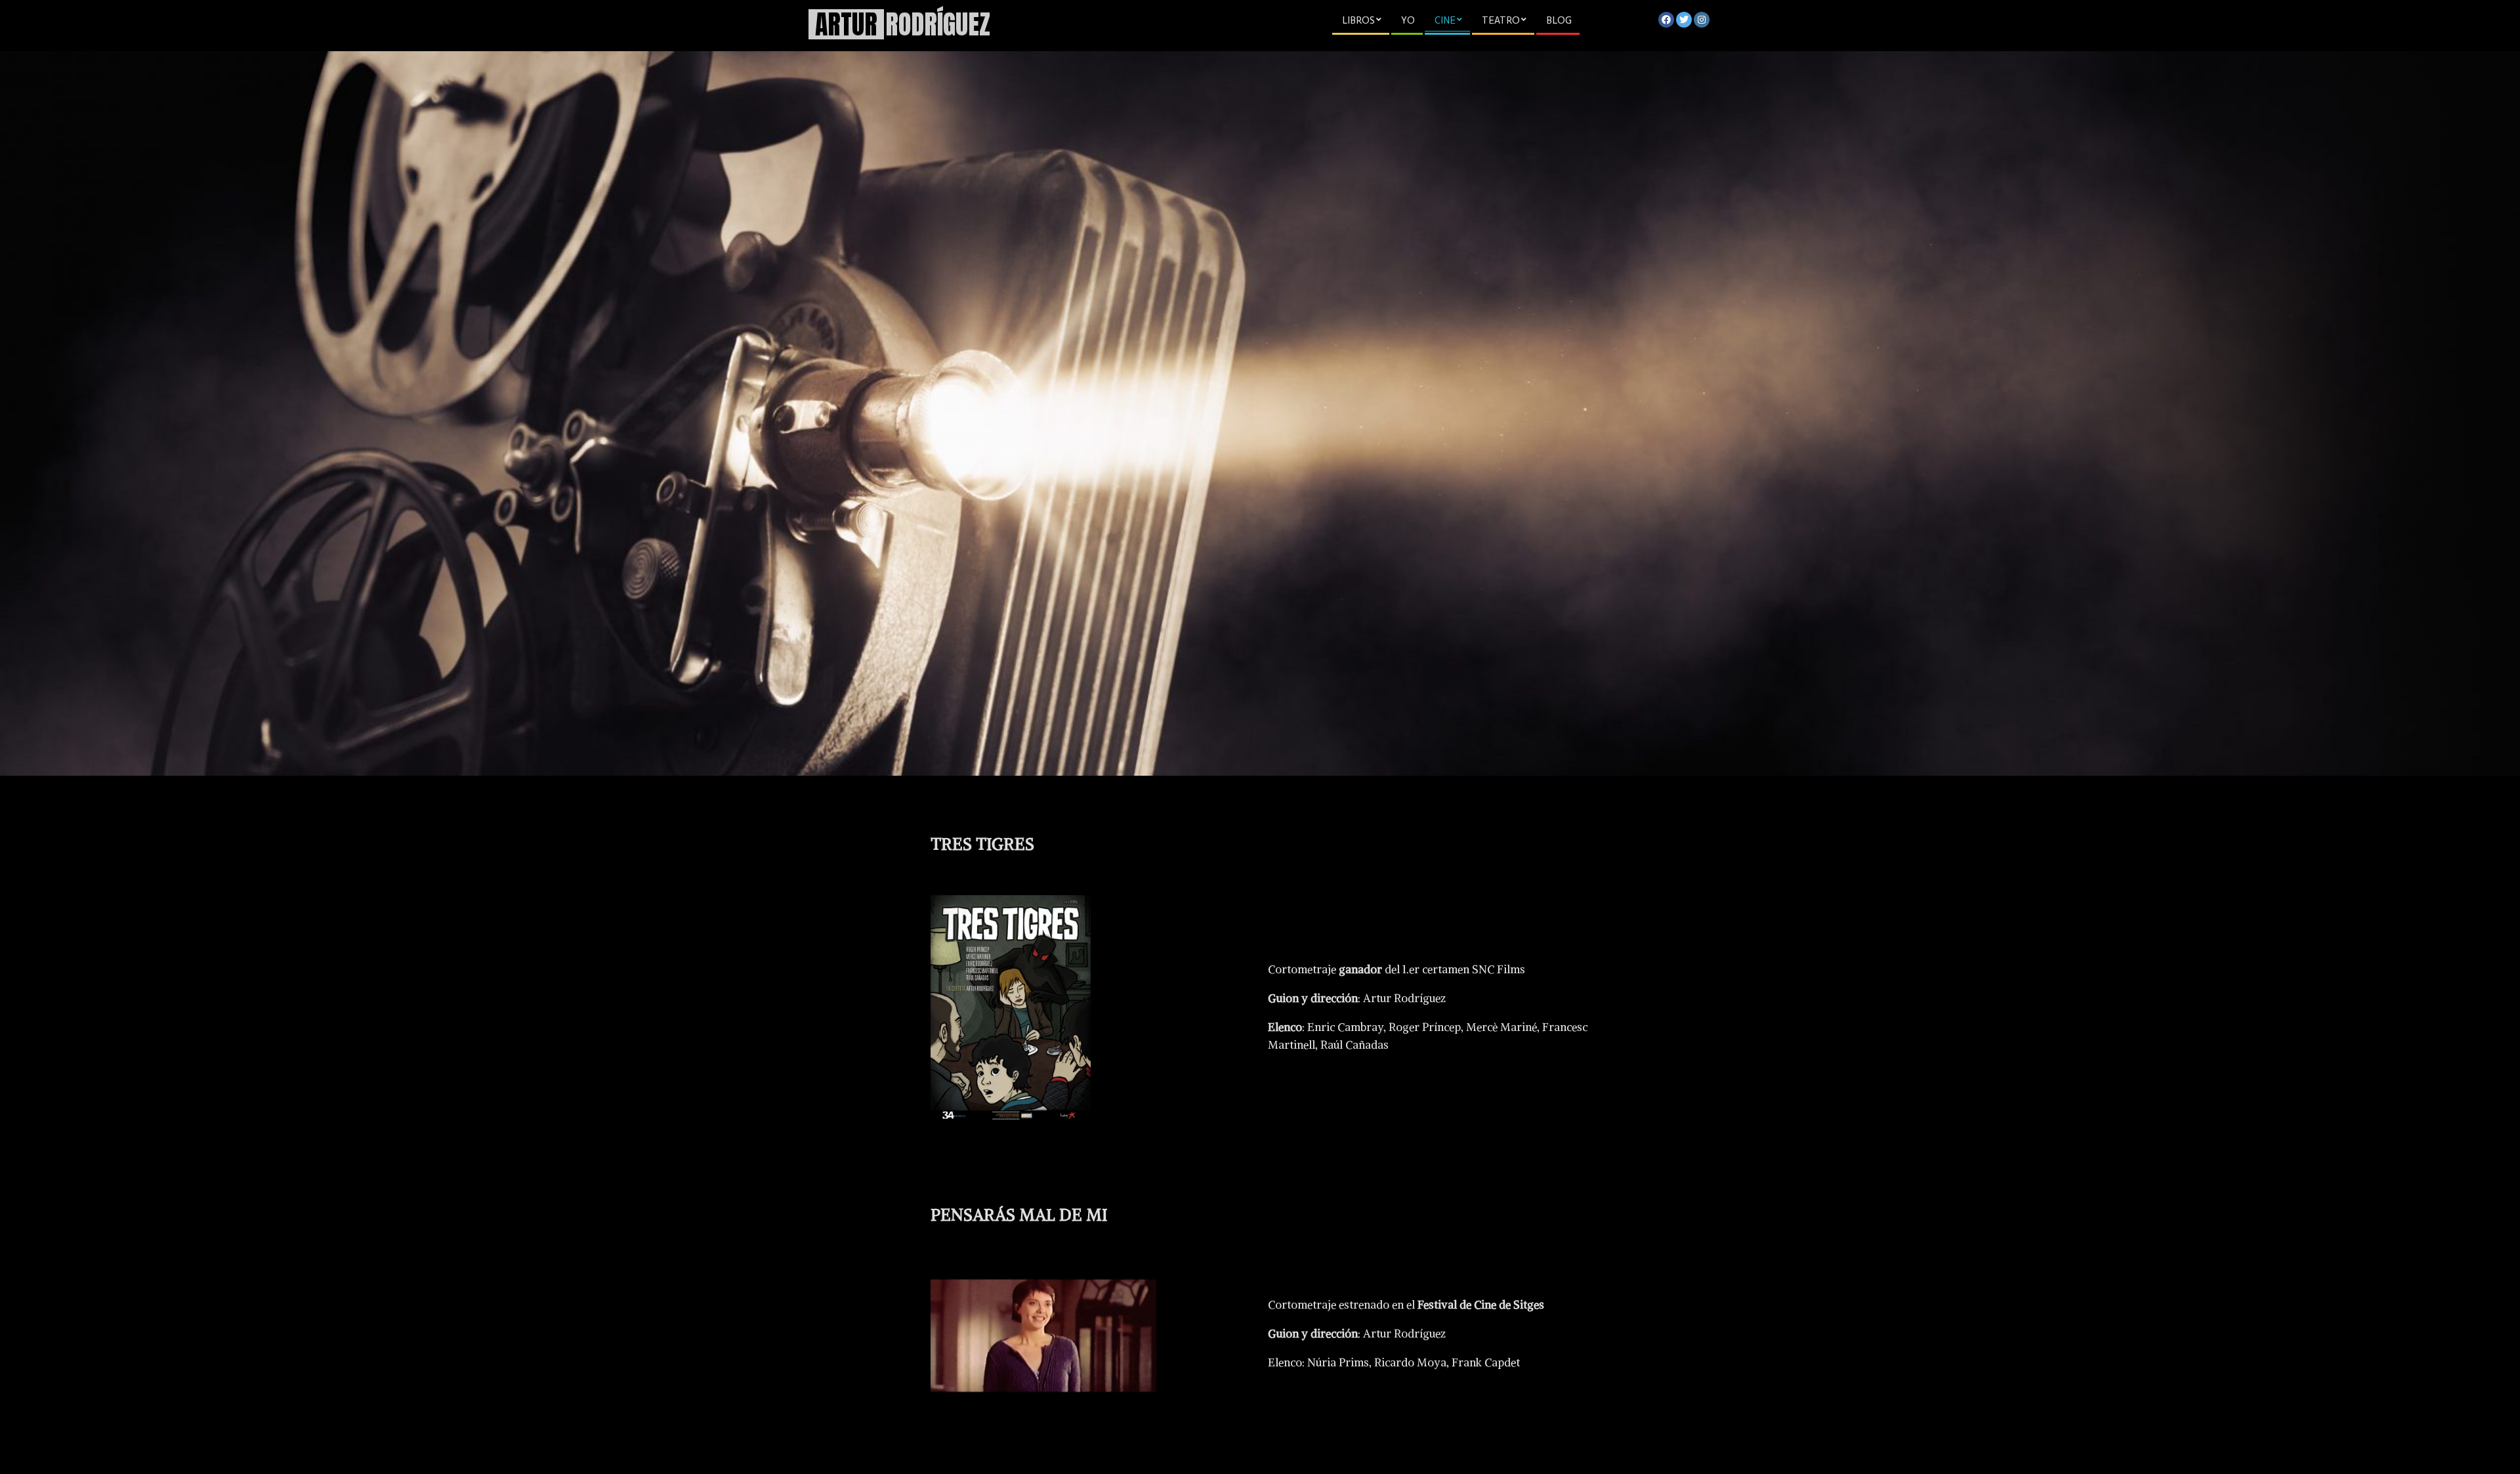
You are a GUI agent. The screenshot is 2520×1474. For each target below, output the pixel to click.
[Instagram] (1702, 20)
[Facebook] (1666, 20)
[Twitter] (1684, 20)
